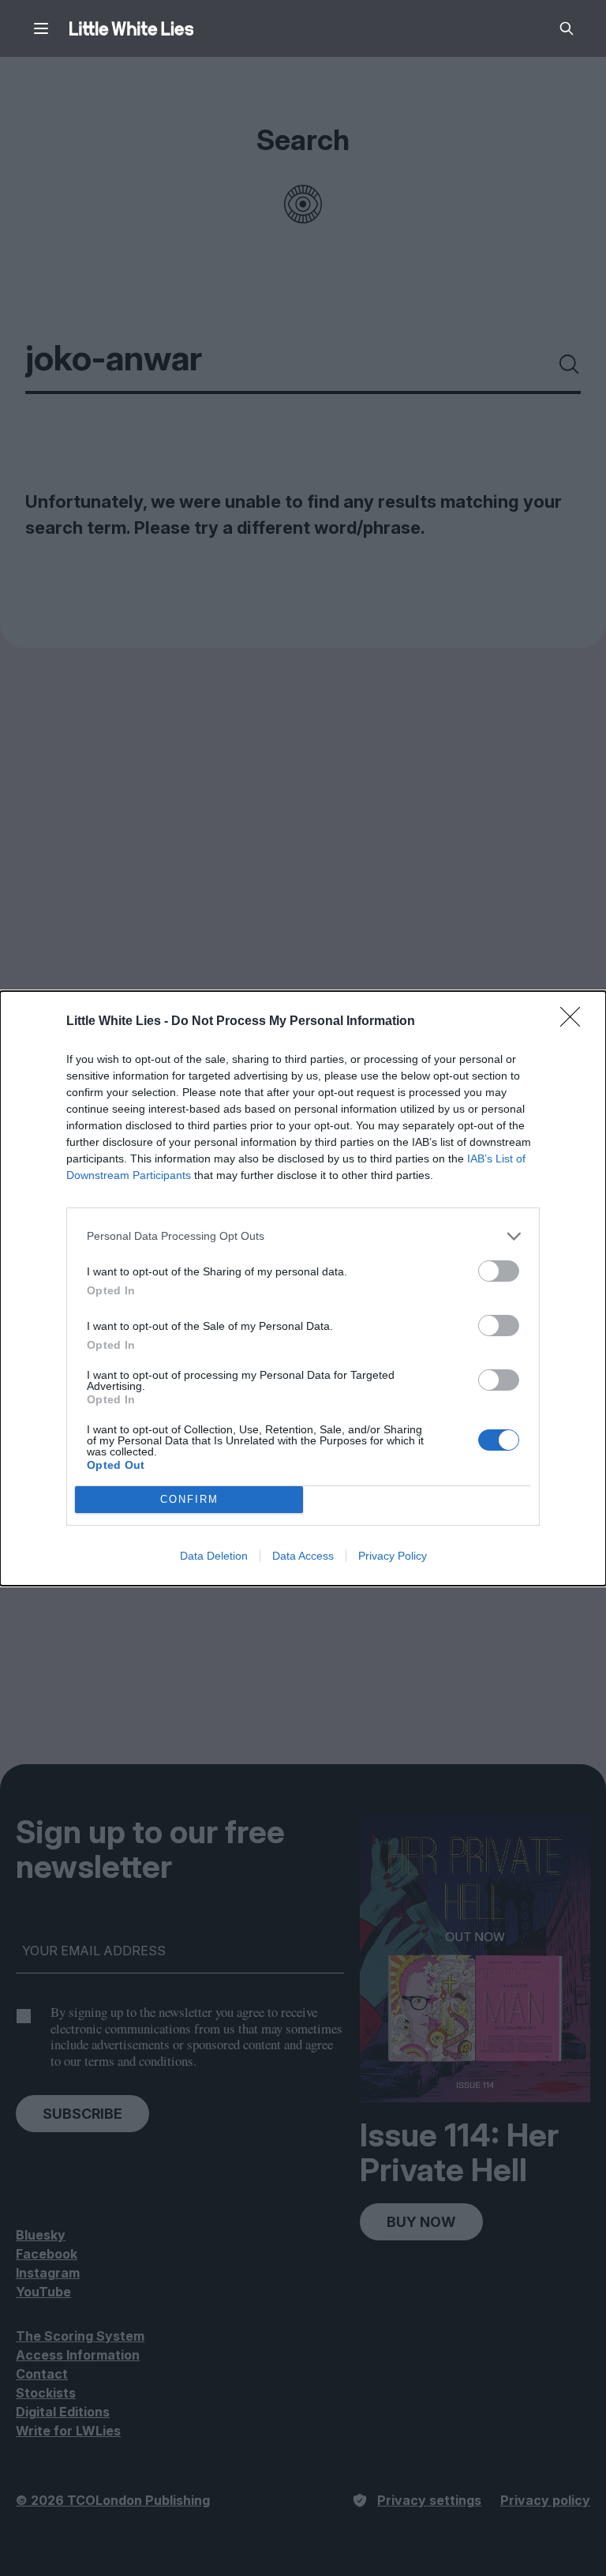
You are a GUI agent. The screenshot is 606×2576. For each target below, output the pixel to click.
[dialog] (303, 1288)
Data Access (303, 1556)
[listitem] (303, 1236)
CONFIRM (189, 1499)
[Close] (575, 1022)
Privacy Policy (393, 1556)
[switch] (499, 1271)
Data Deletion (214, 1556)
